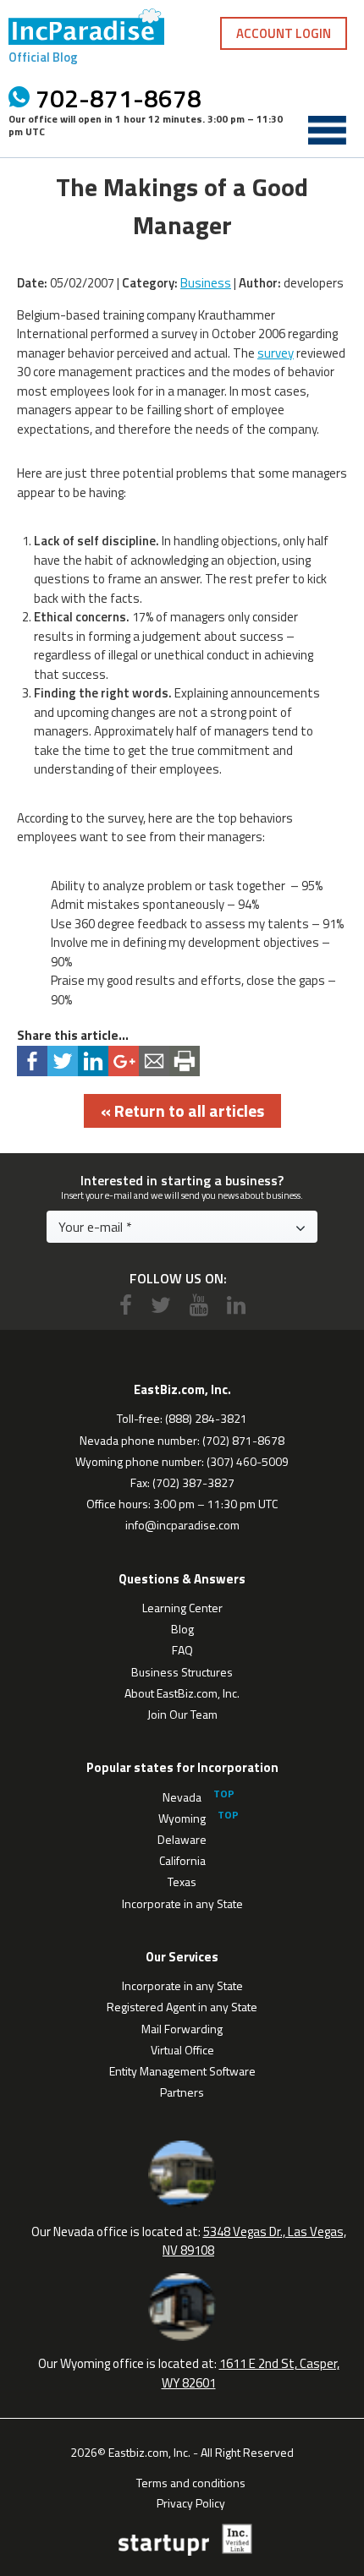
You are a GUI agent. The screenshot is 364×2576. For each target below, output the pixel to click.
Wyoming (182, 1818)
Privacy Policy (191, 2502)
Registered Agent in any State (182, 2007)
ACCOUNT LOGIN (284, 33)
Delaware (182, 1839)
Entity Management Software (182, 2071)
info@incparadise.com (182, 1525)
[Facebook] (126, 1305)
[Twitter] (161, 1305)
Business (206, 283)
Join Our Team (182, 1714)
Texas (182, 1881)
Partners (182, 2092)
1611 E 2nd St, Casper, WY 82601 (251, 2373)
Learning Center (182, 1608)
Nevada (182, 1797)
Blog (182, 1629)
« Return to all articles (182, 1110)
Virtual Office (182, 2050)
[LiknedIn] (236, 1305)
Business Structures (182, 1672)
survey (276, 353)
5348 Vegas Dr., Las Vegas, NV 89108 (254, 2241)
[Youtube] (199, 1305)
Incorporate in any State (182, 1903)
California (182, 1860)
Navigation (327, 130)
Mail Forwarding (182, 2029)
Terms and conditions (191, 2481)
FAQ (182, 1650)
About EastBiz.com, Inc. (182, 1693)
